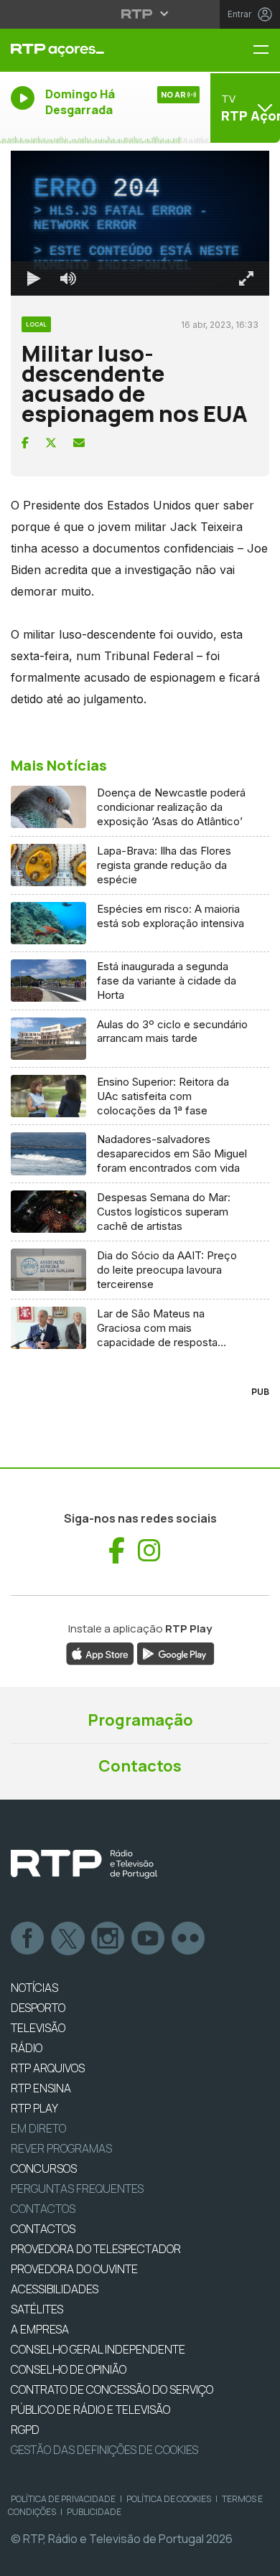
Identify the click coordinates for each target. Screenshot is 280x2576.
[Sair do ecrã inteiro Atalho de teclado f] (257, 2559)
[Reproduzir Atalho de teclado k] (23, 2559)
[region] (140, 1288)
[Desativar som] (57, 2559)
